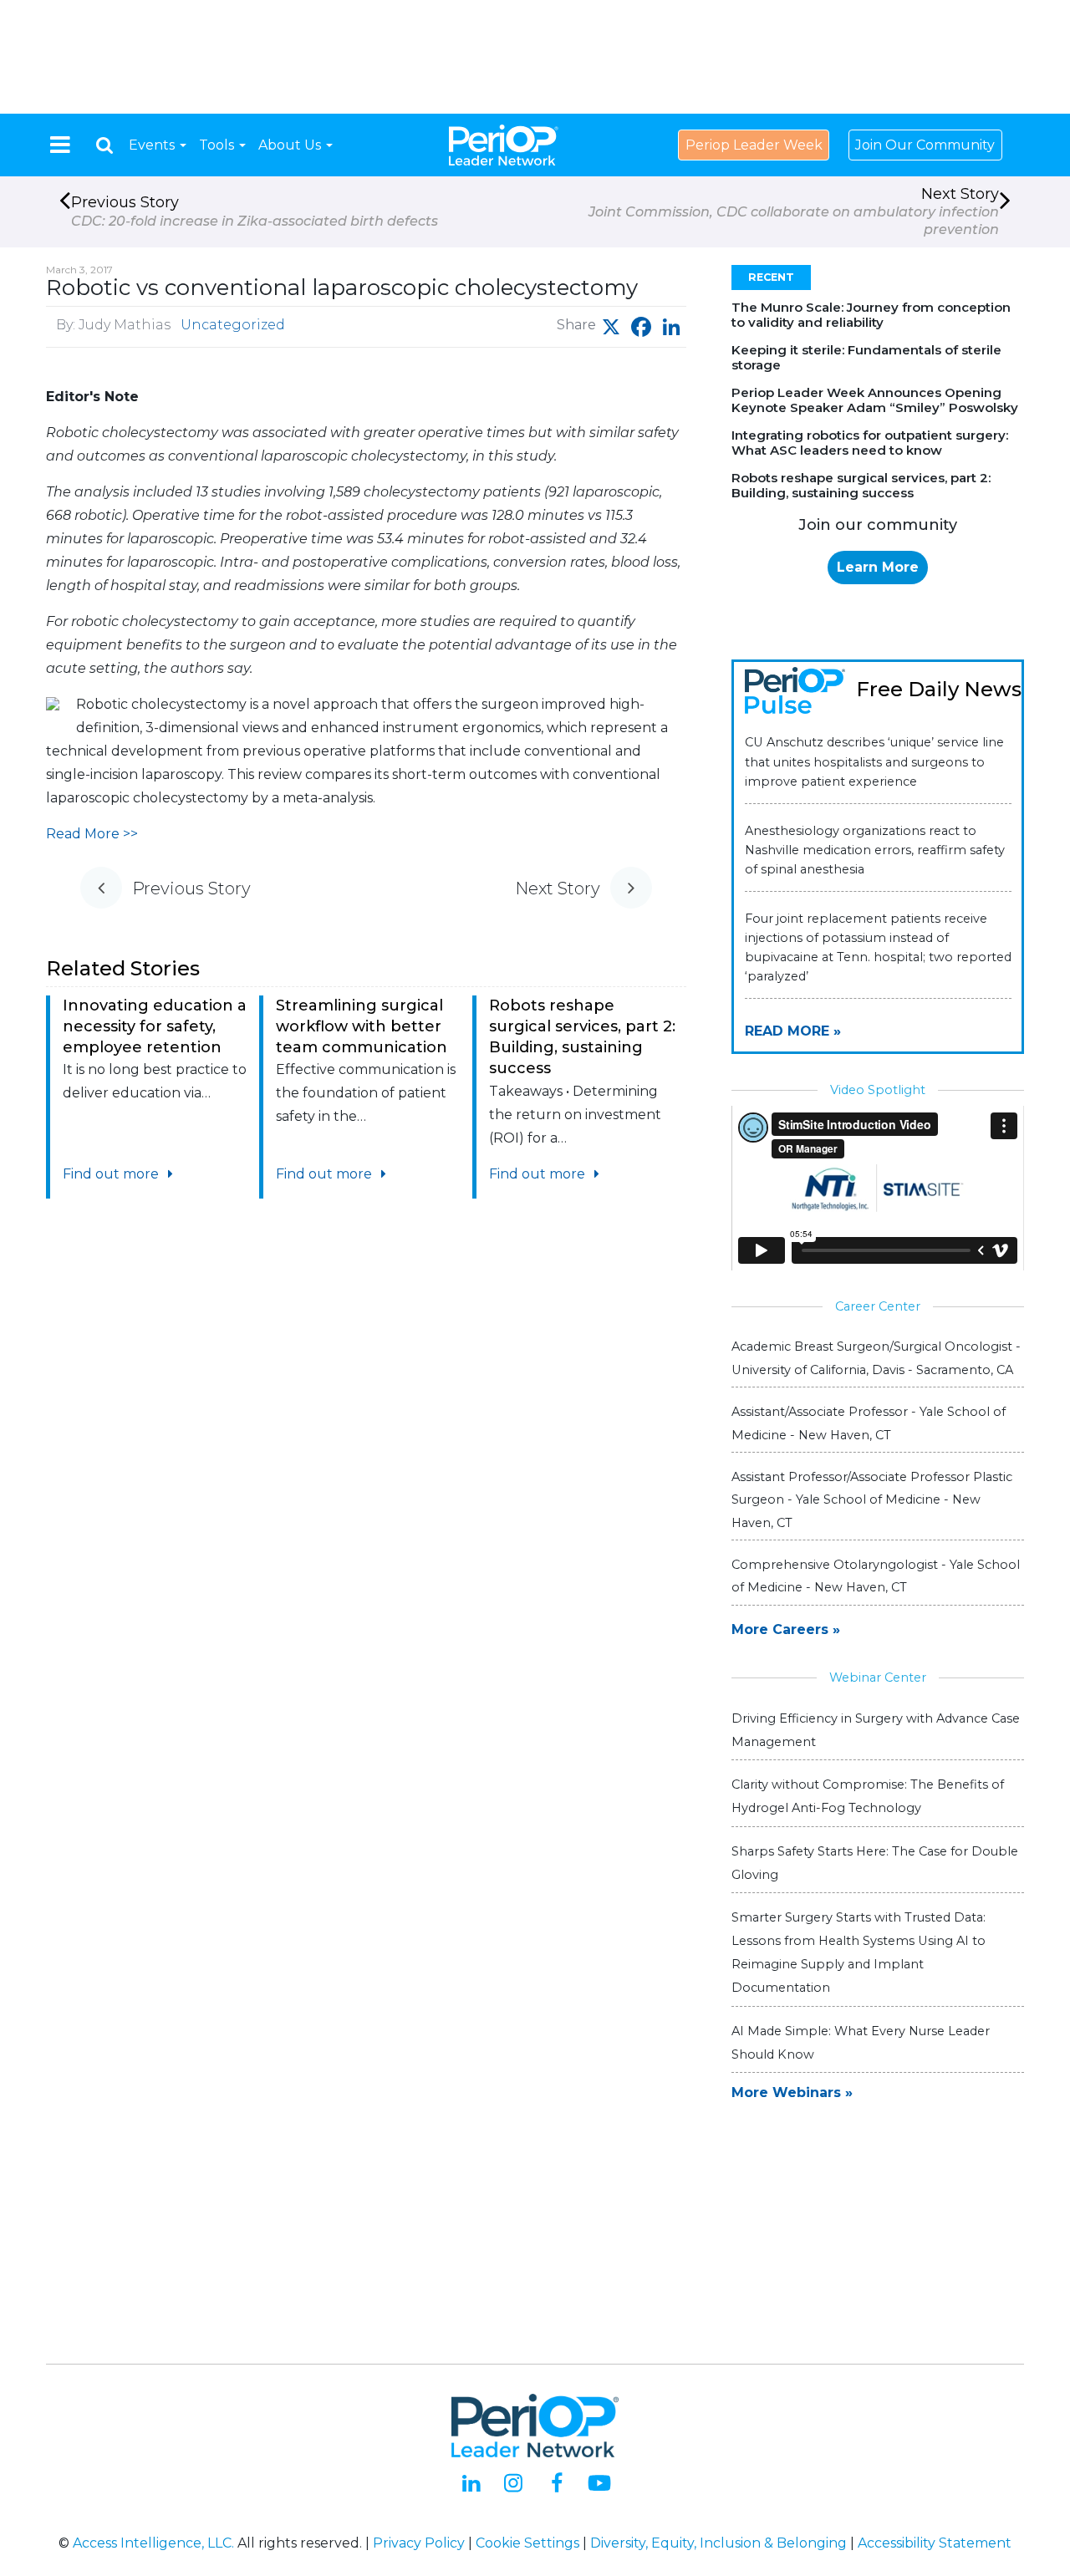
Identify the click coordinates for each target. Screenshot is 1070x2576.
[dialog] (104, 145)
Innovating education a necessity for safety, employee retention (155, 1026)
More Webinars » (792, 2092)
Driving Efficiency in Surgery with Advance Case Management (876, 1730)
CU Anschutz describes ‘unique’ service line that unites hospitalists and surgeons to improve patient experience (874, 761)
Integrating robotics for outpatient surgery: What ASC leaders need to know (870, 443)
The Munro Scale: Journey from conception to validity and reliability (871, 315)
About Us (291, 145)
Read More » (793, 1031)
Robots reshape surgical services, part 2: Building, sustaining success (861, 485)
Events (153, 145)
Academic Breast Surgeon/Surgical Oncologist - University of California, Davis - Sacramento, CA (876, 1358)
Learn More (878, 567)
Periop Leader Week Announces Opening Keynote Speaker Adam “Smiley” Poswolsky (875, 400)
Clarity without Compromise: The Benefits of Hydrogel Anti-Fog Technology (868, 1796)
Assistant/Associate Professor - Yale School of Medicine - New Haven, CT (869, 1423)
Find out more (112, 1174)
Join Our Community (925, 145)
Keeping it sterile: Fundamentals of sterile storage (866, 357)
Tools (218, 145)
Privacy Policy (419, 2543)
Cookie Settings (527, 2543)
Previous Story (255, 211)
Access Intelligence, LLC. (153, 2543)
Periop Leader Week (754, 145)
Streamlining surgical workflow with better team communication (362, 1026)
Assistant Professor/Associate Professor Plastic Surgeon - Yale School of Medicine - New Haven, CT (872, 1499)
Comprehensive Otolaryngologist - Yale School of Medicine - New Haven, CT (876, 1576)
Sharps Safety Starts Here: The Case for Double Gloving (875, 1863)
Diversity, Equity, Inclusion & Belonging (718, 2543)
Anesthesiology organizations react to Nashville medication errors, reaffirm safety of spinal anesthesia (875, 850)
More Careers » (786, 1629)
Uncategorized (233, 325)
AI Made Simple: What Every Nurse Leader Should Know (861, 2043)
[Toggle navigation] (60, 145)
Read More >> (92, 834)
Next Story (794, 211)
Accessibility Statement (935, 2543)
